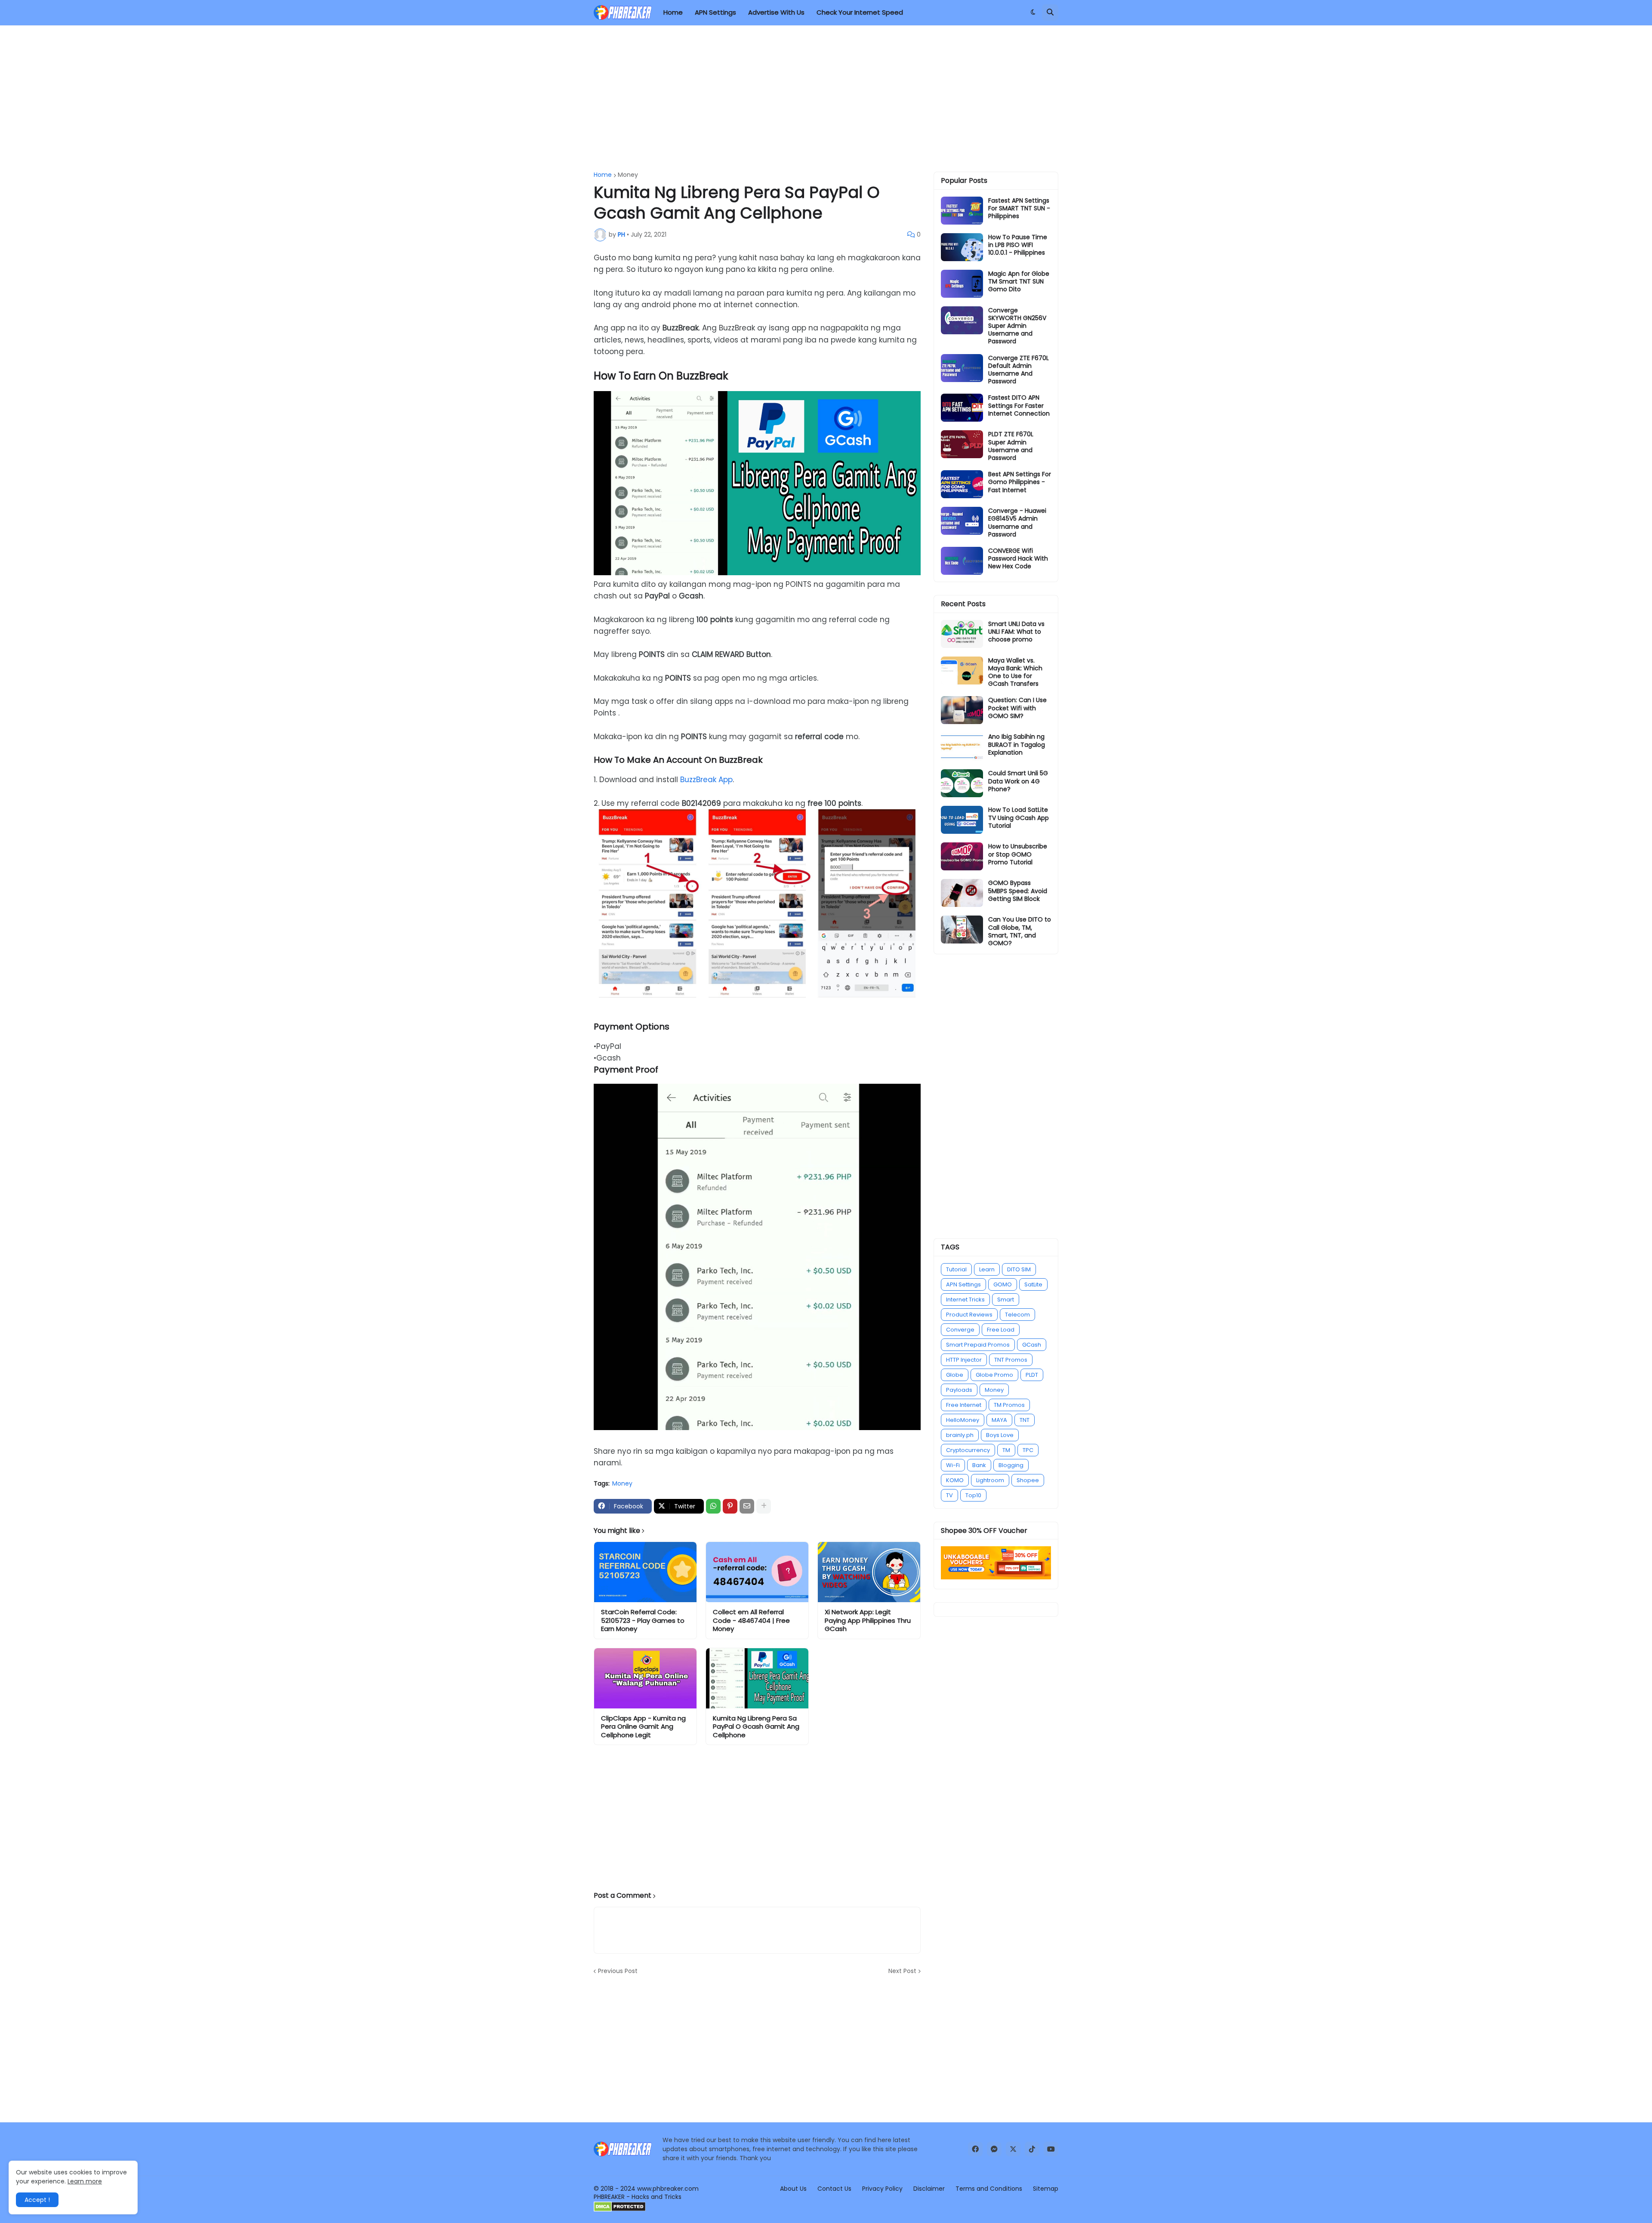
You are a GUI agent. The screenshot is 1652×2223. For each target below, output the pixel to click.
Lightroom (990, 1480)
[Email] (747, 1506)
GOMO (1003, 1284)
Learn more (85, 2181)
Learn (987, 1269)
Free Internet (964, 1405)
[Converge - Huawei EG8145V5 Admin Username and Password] (962, 521)
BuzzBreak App (706, 780)
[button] (1033, 12)
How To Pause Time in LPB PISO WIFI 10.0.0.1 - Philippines (1018, 245)
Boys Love (1000, 1435)
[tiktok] (1032, 2149)
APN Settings (963, 1284)
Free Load (1001, 1330)
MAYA (999, 1420)
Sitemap (1046, 2189)
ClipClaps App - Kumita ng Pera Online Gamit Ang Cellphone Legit (643, 1727)
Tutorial (956, 1269)
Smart (1006, 1300)
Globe (955, 1375)
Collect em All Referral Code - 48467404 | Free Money (751, 1620)
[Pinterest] (730, 1506)
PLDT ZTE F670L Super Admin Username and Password (1011, 446)
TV (949, 1495)
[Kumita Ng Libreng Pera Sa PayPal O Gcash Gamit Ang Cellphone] (757, 1678)
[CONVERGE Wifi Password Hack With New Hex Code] (962, 561)
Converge (960, 1330)
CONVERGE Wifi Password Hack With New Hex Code (1018, 559)
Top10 (973, 1495)
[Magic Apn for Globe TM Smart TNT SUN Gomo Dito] (962, 284)
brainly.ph (960, 1435)
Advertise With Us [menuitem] (776, 12)
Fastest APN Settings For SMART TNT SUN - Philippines (1019, 208)
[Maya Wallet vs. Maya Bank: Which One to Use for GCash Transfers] (962, 671)
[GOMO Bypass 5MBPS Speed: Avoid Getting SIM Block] (962, 893)
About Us (793, 2189)
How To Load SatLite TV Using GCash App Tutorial (1019, 818)
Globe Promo (994, 1375)
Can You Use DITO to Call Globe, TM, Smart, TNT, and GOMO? (1020, 931)
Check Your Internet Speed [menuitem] (860, 12)
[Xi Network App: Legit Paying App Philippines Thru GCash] (869, 1572)
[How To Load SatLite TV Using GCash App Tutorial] (962, 820)
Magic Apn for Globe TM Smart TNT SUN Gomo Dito (1019, 282)
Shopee (1028, 1480)
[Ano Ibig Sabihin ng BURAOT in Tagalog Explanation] (962, 747)
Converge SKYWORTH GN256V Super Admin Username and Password (1017, 326)
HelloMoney (963, 1420)
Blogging (1011, 1465)
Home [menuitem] (673, 12)
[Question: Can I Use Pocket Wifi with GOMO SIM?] (962, 710)
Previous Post (618, 1971)
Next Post (902, 1971)
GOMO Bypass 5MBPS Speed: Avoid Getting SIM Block (1018, 891)
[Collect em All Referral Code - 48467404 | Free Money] (757, 1572)
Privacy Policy (882, 2189)
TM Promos (1009, 1405)
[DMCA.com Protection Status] (620, 2210)
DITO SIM (1019, 1269)
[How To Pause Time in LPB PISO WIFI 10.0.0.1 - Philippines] (962, 247)
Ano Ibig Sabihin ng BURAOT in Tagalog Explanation (1017, 745)
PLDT (1032, 1375)
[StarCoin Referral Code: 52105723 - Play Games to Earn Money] (645, 1572)
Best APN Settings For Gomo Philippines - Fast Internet (1020, 482)
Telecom (1017, 1315)
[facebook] (975, 2149)
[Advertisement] (826, 99)
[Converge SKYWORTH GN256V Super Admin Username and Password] (962, 320)
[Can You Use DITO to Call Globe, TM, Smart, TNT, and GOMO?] (962, 930)
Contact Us (834, 2189)
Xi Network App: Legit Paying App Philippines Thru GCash (868, 1620)
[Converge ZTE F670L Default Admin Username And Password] (962, 368)
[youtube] (1051, 2149)
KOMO (955, 1480)
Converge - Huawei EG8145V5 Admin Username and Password (1017, 523)
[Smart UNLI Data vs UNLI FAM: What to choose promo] (962, 634)
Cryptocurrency (968, 1450)
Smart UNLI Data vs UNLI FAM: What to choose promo (1016, 632)
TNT (1025, 1420)
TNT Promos (1011, 1360)
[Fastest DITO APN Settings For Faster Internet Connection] (962, 408)
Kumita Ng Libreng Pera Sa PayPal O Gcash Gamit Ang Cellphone (756, 1727)
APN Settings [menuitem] (715, 12)
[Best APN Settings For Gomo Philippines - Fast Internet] (962, 484)
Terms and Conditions (989, 2189)
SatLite (1033, 1284)
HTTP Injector (964, 1360)
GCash (1032, 1345)
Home (603, 175)
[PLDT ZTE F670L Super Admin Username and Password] (962, 444)
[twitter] (1013, 2149)
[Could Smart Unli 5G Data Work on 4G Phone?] (962, 783)
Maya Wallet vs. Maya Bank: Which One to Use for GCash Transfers (1015, 672)
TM (1006, 1450)
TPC (1028, 1450)
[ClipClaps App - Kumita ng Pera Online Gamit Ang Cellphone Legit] (645, 1678)
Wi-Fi (953, 1465)
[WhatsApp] (713, 1506)
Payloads (959, 1390)
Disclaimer (929, 2189)
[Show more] (764, 1506)
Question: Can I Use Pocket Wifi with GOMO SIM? (1017, 708)
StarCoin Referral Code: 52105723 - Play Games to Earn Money (643, 1620)
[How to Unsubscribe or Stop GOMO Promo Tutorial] (962, 856)
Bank (979, 1465)
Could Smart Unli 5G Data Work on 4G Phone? (1018, 781)
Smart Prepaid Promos (978, 1345)
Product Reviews (969, 1315)
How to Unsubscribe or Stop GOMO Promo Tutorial (1018, 854)
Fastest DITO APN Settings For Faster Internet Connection (1019, 405)
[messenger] (994, 2149)
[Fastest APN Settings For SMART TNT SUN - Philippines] (962, 211)
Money (628, 175)
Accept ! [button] (37, 2200)
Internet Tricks (965, 1300)
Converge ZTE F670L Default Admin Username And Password (1019, 370)
